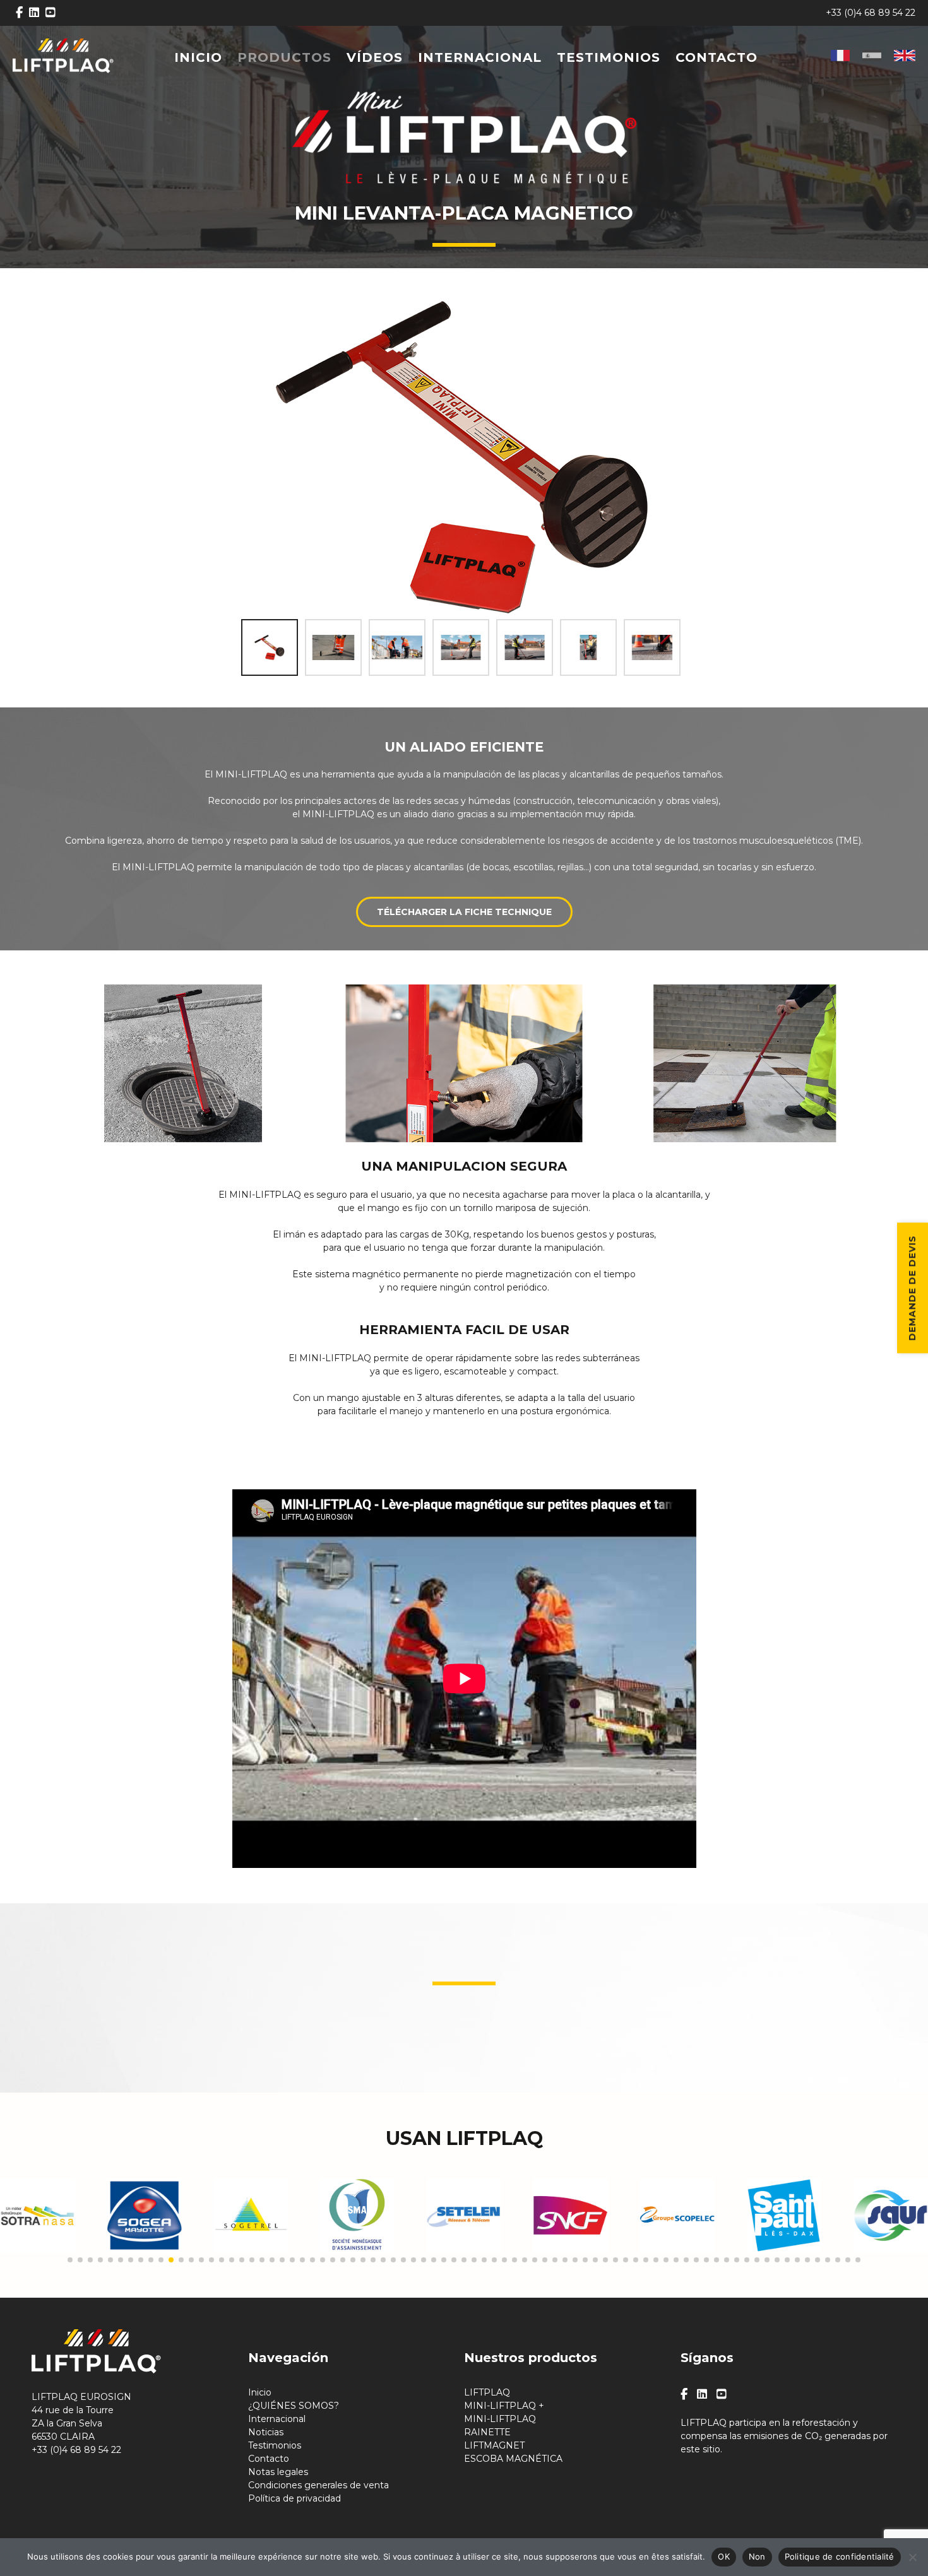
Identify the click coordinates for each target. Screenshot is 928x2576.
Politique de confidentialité (840, 2556)
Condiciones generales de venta (318, 2485)
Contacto (717, 57)
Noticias (266, 2432)
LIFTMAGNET (494, 2445)
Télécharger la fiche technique (464, 912)
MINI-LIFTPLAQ (500, 2419)
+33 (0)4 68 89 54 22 (871, 13)
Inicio (198, 57)
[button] (70, 2260)
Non (757, 2556)
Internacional (480, 57)
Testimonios (609, 57)
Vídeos (375, 57)
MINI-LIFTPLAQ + (504, 2406)
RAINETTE (487, 2432)
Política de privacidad (294, 2498)
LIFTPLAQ (487, 2392)
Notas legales (278, 2472)
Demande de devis (912, 1288)
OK (724, 2556)
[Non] (912, 2557)
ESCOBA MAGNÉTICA (513, 2459)
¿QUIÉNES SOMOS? (294, 2406)
